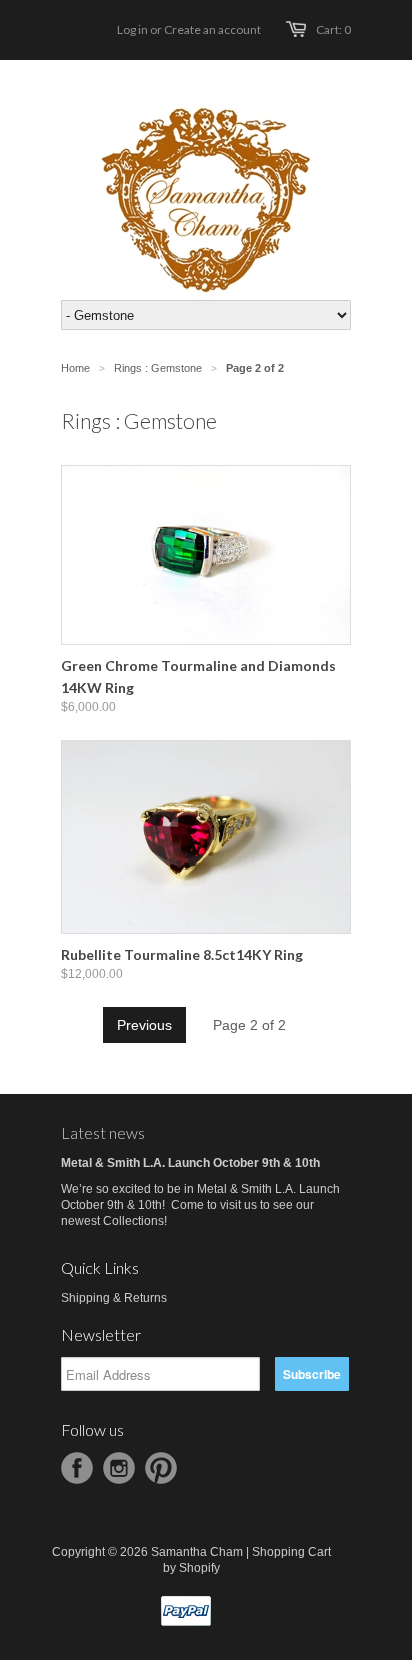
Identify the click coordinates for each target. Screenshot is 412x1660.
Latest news (103, 1132)
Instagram (119, 1468)
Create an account (212, 29)
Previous (144, 1025)
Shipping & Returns (114, 1298)
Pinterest (161, 1468)
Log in (132, 29)
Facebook (77, 1468)
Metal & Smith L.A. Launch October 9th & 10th (190, 1163)
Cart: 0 (333, 29)
